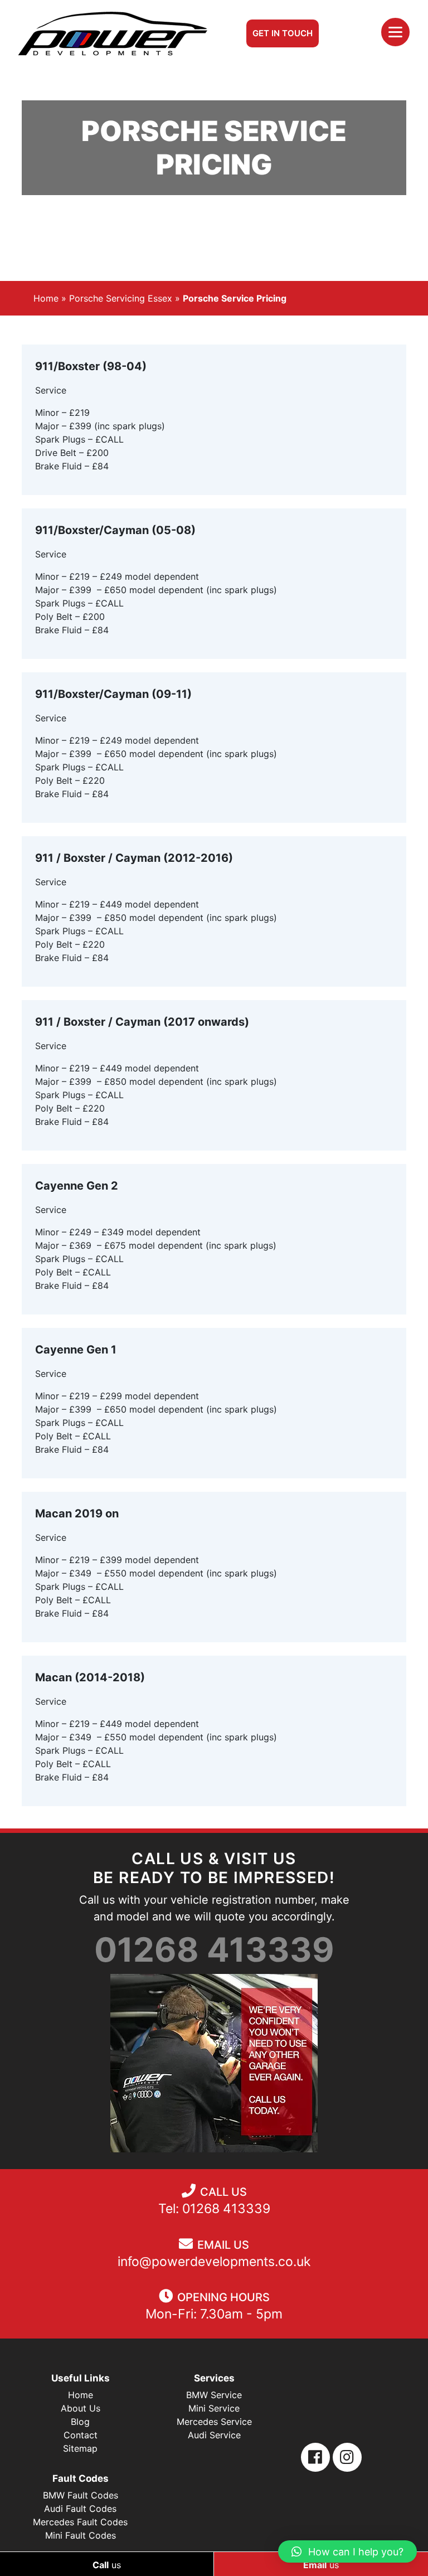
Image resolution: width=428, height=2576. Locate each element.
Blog (80, 2422)
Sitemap (80, 2448)
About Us (81, 2408)
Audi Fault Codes (80, 2509)
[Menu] (395, 32)
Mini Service (214, 2408)
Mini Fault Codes (81, 2535)
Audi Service (214, 2435)
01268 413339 (214, 1949)
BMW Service (214, 2395)
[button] (347, 2551)
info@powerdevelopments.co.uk (214, 2262)
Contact (81, 2435)
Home (46, 298)
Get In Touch (283, 33)
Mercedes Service (214, 2422)
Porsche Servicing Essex (121, 298)
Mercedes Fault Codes (80, 2522)
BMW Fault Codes (81, 2495)
